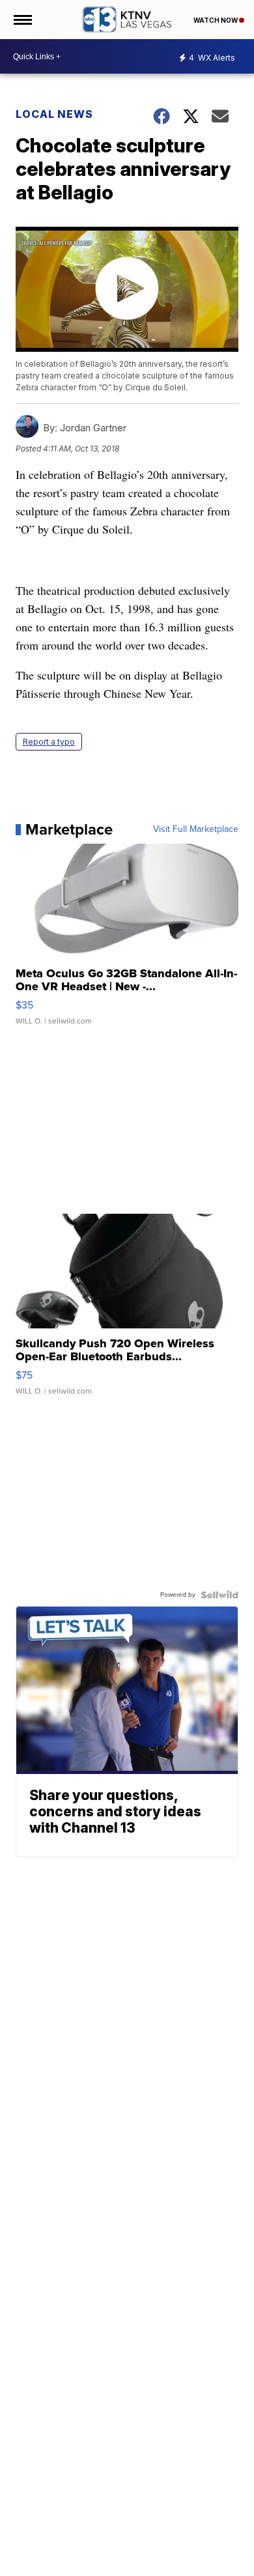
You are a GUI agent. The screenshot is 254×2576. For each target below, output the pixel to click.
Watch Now (216, 20)
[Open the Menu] (22, 20)
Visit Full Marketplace (196, 829)
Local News (54, 114)
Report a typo (49, 742)
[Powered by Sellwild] (219, 1595)
